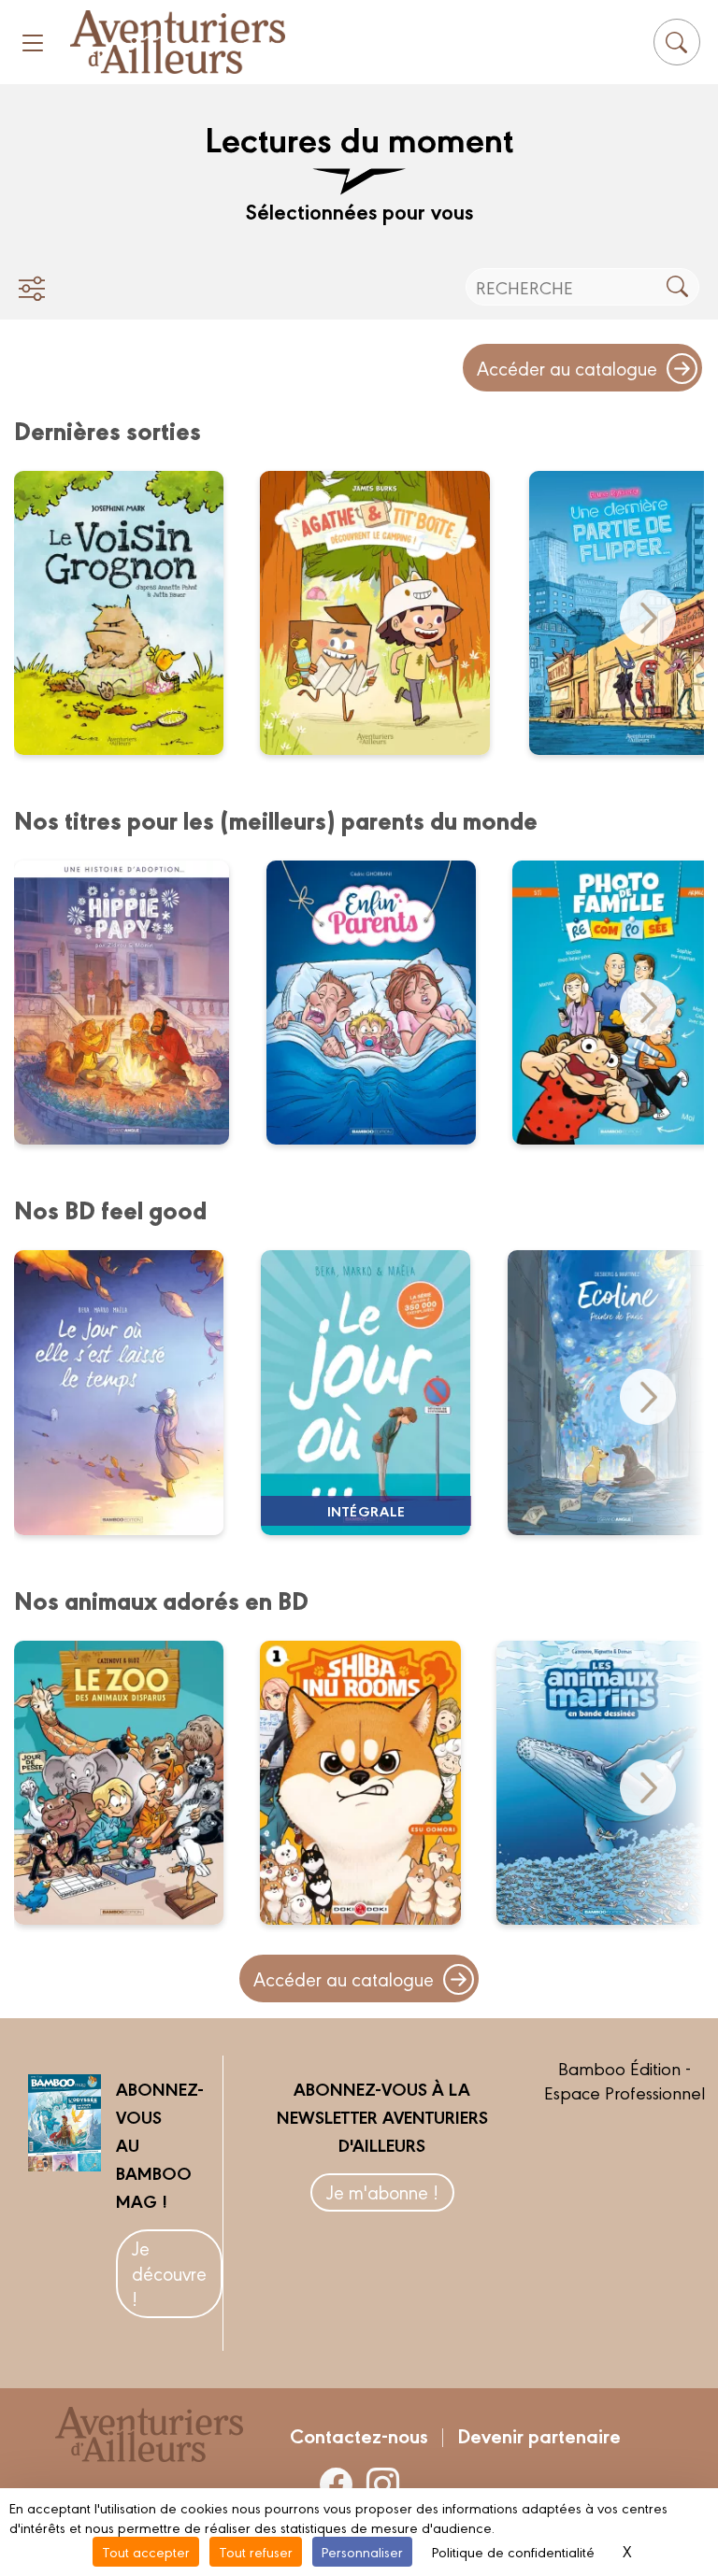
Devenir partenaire (539, 2435)
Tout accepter (146, 2551)
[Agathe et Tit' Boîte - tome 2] (388, 613)
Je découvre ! (169, 2273)
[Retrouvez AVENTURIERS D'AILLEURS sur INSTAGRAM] (383, 2483)
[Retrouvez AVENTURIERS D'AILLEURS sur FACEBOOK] (336, 2483)
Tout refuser (256, 2551)
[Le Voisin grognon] (130, 613)
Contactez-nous (359, 2435)
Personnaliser (362, 2551)
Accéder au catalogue (567, 368)
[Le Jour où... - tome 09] (130, 1392)
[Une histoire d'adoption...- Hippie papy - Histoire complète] (133, 1003)
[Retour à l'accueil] (178, 42)
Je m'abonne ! (382, 2192)
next (648, 618)
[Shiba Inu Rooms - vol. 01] (371, 1783)
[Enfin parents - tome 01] (382, 1003)
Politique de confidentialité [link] (513, 2551)
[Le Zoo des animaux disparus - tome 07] (130, 1783)
